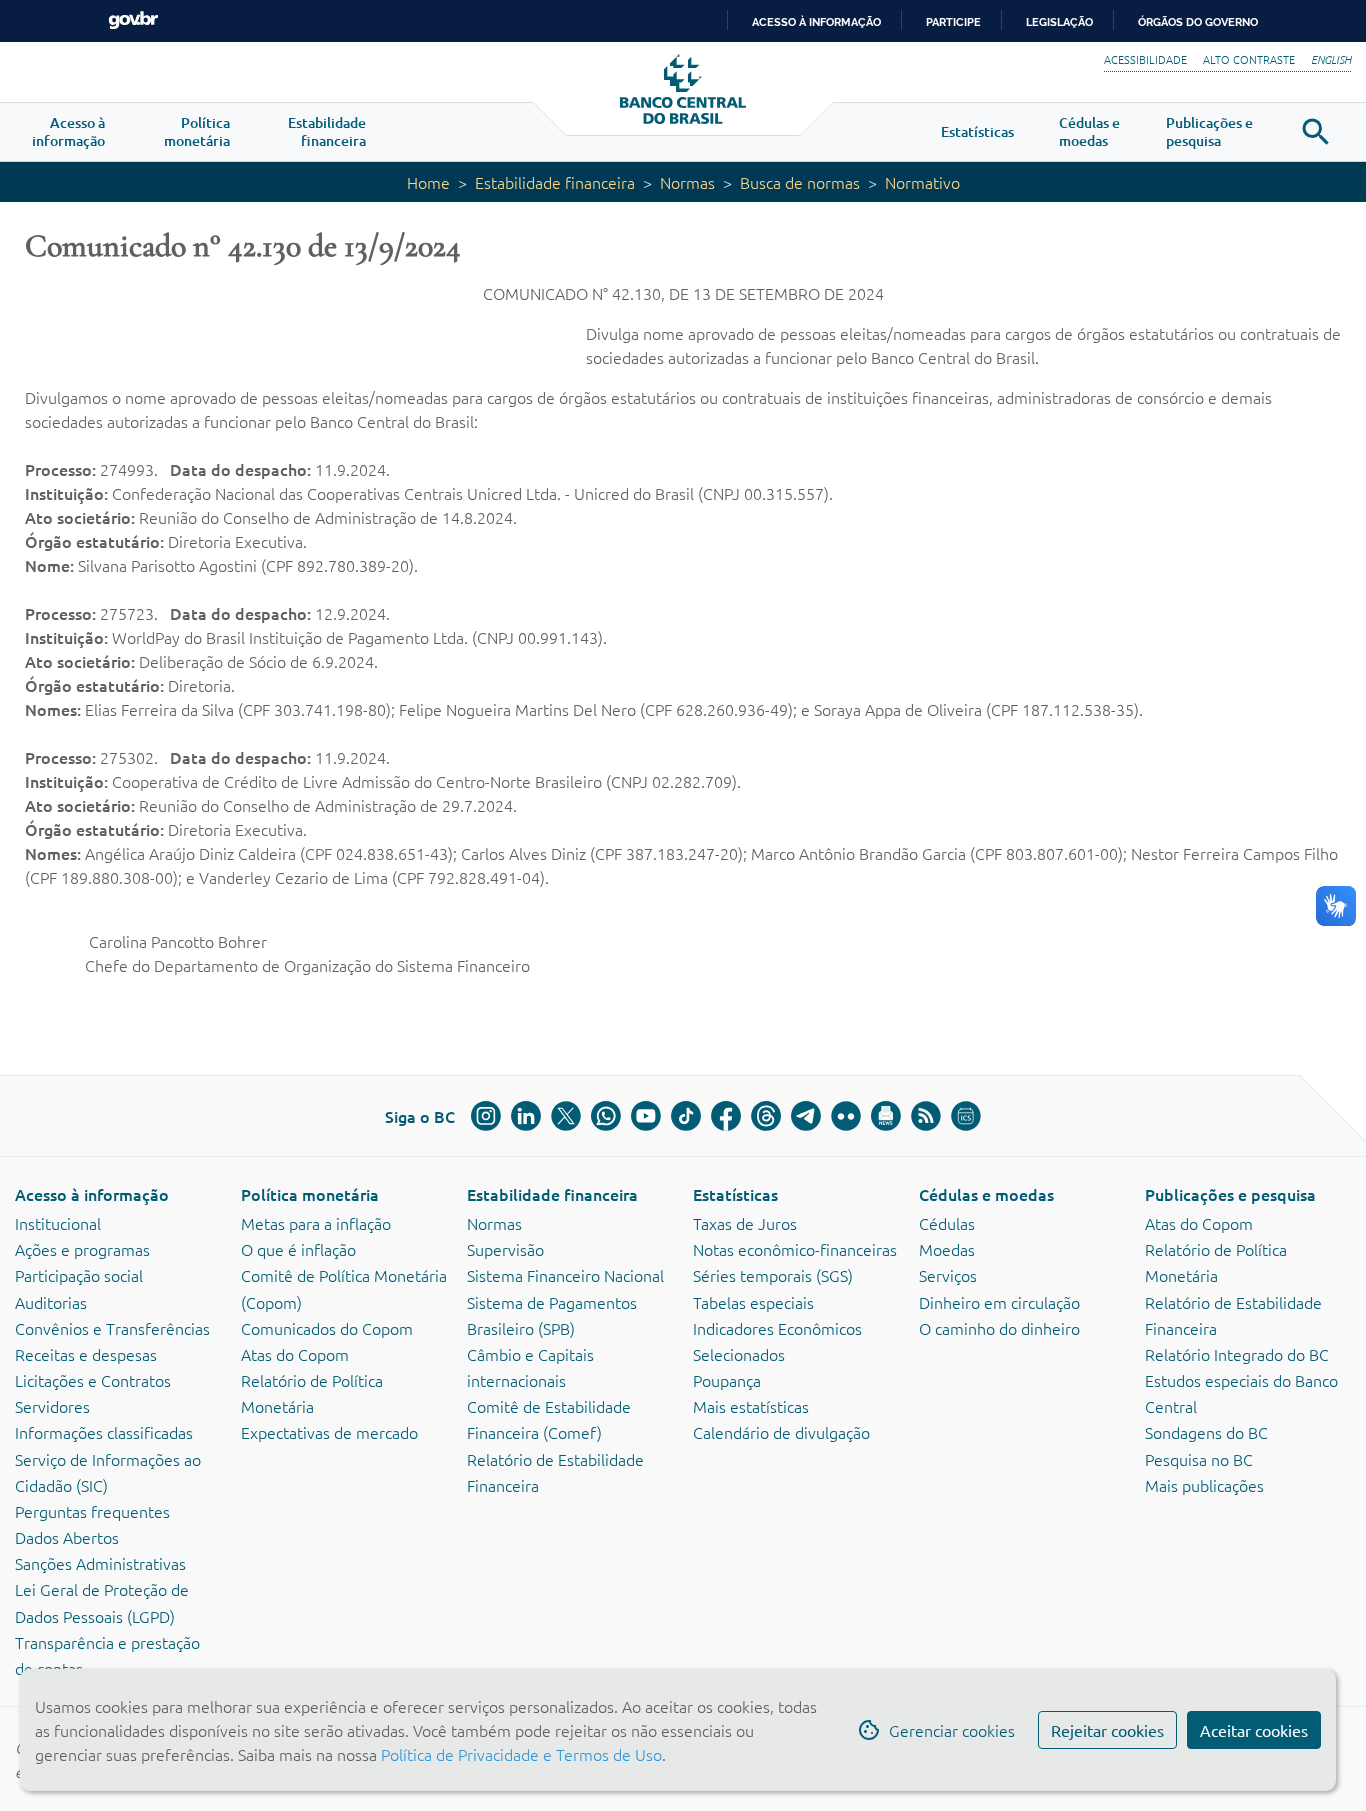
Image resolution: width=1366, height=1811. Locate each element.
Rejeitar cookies (1107, 1730)
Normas (687, 182)
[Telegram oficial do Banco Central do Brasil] (806, 1116)
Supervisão (505, 1249)
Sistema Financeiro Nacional (565, 1275)
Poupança (727, 1380)
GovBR (133, 20)
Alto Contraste (1249, 59)
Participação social (79, 1275)
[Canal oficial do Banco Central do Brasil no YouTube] (646, 1116)
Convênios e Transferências (112, 1328)
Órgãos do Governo (1198, 22)
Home (428, 182)
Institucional (58, 1223)
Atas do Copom (295, 1354)
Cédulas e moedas (986, 1194)
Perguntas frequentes (92, 1511)
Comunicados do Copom (327, 1328)
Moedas (947, 1249)
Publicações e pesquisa (1230, 1194)
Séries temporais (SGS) (773, 1275)
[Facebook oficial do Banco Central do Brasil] (726, 1116)
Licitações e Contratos (93, 1380)
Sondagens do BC (1206, 1432)
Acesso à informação (92, 1194)
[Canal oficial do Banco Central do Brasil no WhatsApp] (606, 1116)
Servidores (52, 1406)
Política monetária (310, 1194)
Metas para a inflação (316, 1223)
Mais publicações (1204, 1485)
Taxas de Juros (745, 1223)
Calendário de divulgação (781, 1432)
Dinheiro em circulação (999, 1302)
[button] (68, 132)
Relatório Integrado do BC (1237, 1354)
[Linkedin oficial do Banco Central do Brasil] (526, 1116)
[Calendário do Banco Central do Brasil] (966, 1116)
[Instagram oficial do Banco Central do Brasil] (486, 1116)
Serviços (948, 1275)
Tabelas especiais (753, 1302)
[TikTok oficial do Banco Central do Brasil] (686, 1116)
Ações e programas (82, 1249)
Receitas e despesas (86, 1354)
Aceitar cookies (1254, 1730)
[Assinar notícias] (886, 1116)
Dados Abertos (67, 1537)
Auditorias (51, 1302)
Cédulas (947, 1223)
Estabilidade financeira (555, 182)
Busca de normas (800, 182)
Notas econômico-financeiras (795, 1249)
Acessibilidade (1145, 59)
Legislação (1059, 22)
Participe (953, 22)
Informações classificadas (104, 1432)
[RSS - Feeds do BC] (926, 1116)
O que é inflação (298, 1249)
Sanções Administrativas (100, 1563)
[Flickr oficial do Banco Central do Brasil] (846, 1116)
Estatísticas (735, 1194)
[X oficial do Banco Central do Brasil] (566, 1116)
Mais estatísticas (751, 1406)
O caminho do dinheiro (999, 1328)
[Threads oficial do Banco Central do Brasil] (766, 1116)
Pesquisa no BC (1199, 1459)
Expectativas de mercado (329, 1432)
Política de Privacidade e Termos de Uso (519, 1754)
